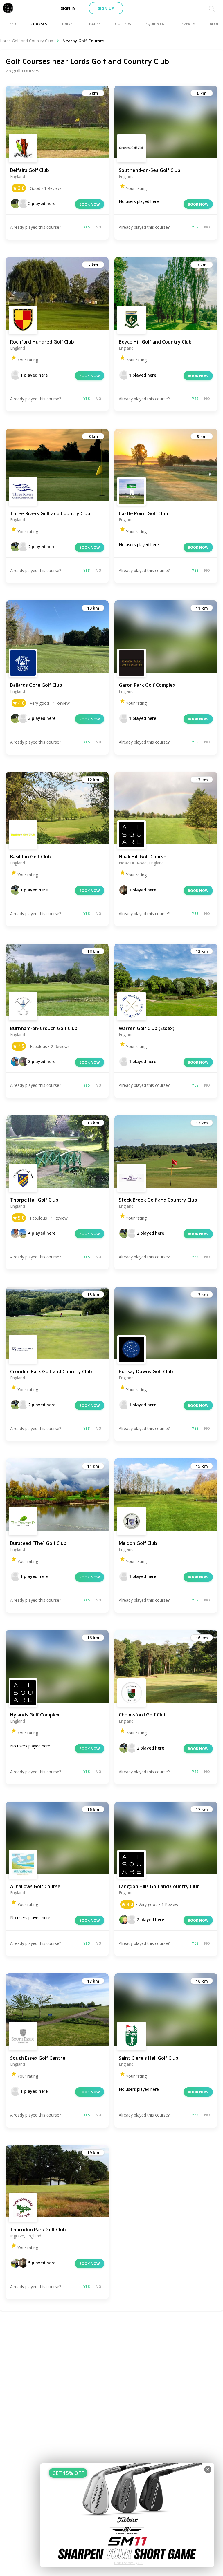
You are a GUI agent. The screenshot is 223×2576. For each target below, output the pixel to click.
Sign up (106, 8)
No (98, 227)
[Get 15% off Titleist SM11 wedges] (127, 2515)
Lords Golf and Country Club (27, 41)
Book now (90, 204)
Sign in (68, 8)
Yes (87, 227)
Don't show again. (129, 2563)
